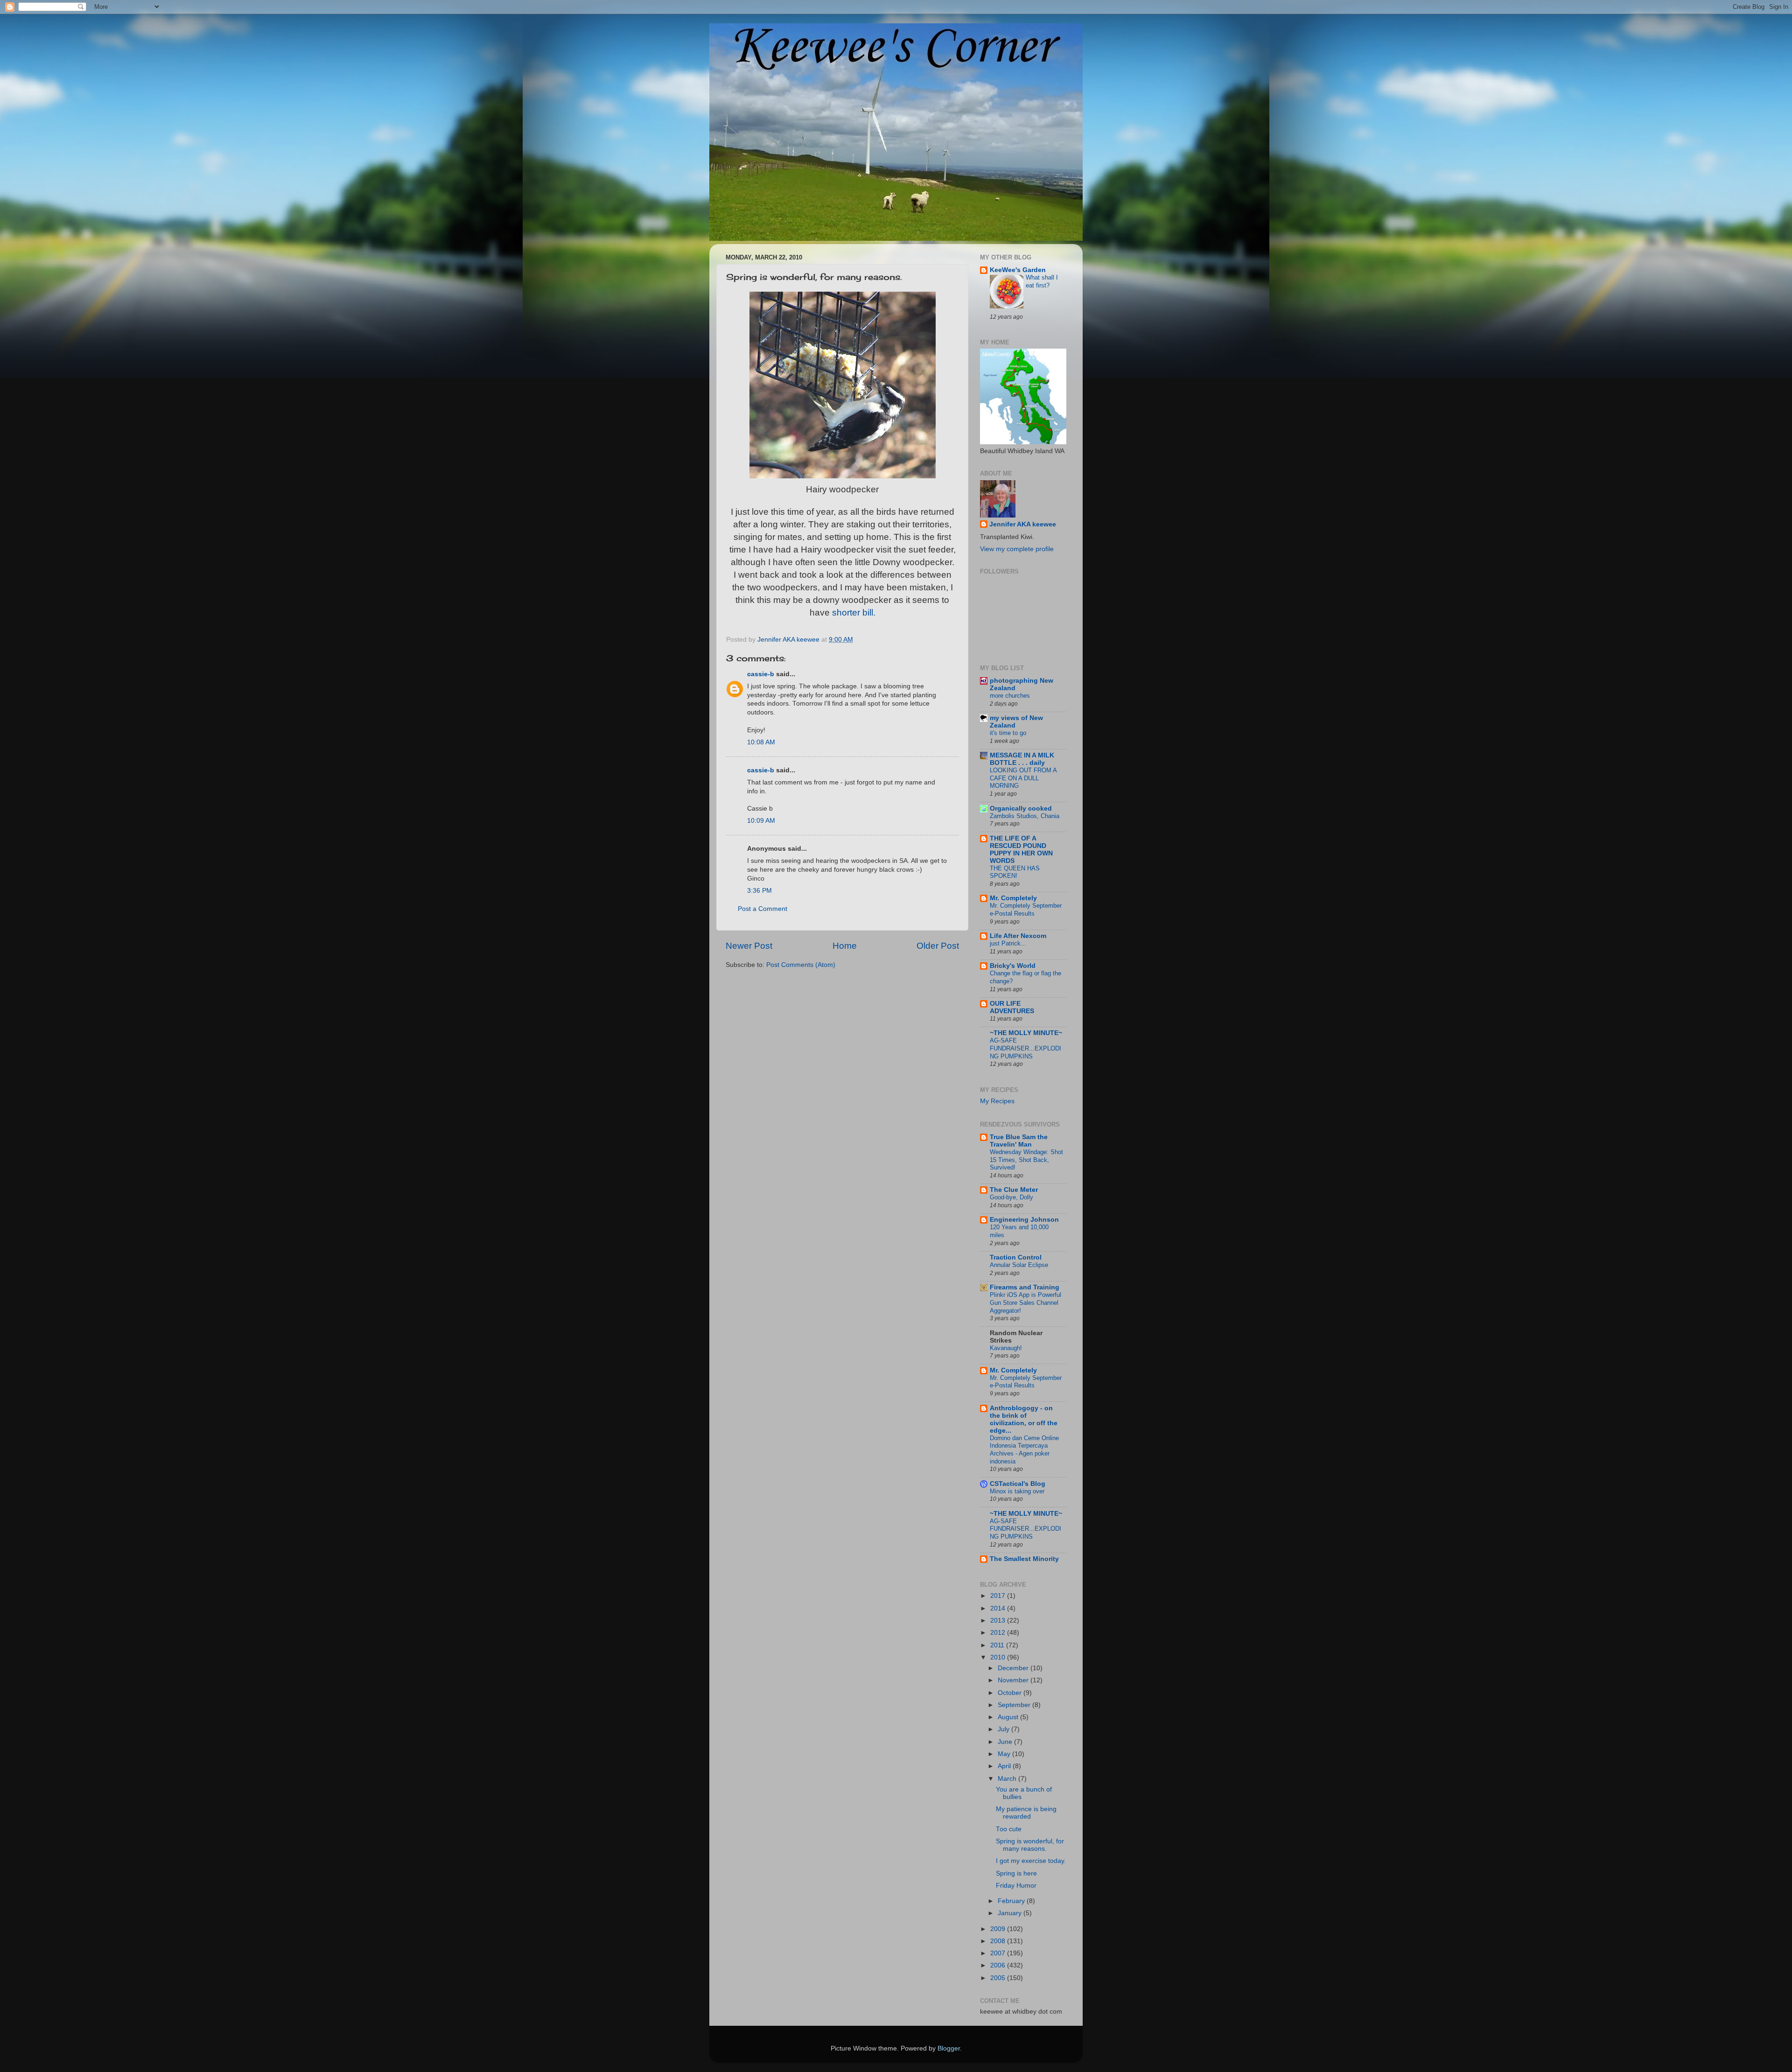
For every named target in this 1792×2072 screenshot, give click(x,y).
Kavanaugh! (1006, 1348)
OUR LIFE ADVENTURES (1012, 1007)
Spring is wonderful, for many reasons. (1030, 1845)
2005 (999, 1978)
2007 (999, 1953)
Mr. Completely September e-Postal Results (1026, 910)
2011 (998, 1645)
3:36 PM (759, 891)
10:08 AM (761, 742)
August (1009, 1717)
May (1005, 1754)
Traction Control (1016, 1257)
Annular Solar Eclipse (1019, 1265)
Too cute (1009, 1829)
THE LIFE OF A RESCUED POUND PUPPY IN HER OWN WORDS (1021, 850)
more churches (1010, 696)
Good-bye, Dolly (1011, 1197)
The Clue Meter (1014, 1190)
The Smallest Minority (1024, 1559)
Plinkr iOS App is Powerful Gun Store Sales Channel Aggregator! (1025, 1302)
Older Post (938, 946)
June (1006, 1742)
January (1011, 1913)
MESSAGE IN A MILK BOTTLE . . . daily (1022, 759)
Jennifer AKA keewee (1023, 524)
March (1008, 1779)
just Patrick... (1008, 943)
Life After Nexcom (1018, 936)
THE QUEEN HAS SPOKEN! (1015, 872)
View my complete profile (1017, 549)
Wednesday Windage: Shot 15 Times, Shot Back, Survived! (1026, 1160)
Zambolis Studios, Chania (1025, 816)
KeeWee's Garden (1018, 270)
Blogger (949, 2048)
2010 (999, 1657)
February (1012, 1901)
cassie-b (761, 674)
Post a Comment (763, 909)
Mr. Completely (1013, 898)
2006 (999, 1965)
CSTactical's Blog (1018, 1484)
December (1014, 1668)
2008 (999, 1941)
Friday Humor (1016, 1886)
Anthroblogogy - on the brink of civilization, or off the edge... (1024, 1419)
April (1005, 1766)
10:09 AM (761, 821)
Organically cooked (1021, 808)
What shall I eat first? (1042, 281)
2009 (999, 1929)
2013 (999, 1620)
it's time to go (1008, 733)
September (1015, 1705)
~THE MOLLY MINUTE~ (1026, 1033)
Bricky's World (1013, 966)
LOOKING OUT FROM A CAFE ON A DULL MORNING (1023, 778)
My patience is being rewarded (1026, 1813)
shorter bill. (854, 612)
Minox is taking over (1017, 1491)
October (1011, 1693)
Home (845, 946)
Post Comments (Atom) (801, 965)
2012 (999, 1633)
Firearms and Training (1025, 1287)
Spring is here (1016, 1873)
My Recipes (997, 1101)
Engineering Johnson (1024, 1220)
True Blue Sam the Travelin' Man (1019, 1141)
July (1004, 1729)
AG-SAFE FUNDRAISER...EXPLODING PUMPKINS (1025, 1048)
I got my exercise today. (1031, 1861)
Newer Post (749, 946)
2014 (999, 1608)
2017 (999, 1596)
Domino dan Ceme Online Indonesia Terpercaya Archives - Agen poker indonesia (1024, 1450)
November (1014, 1680)
